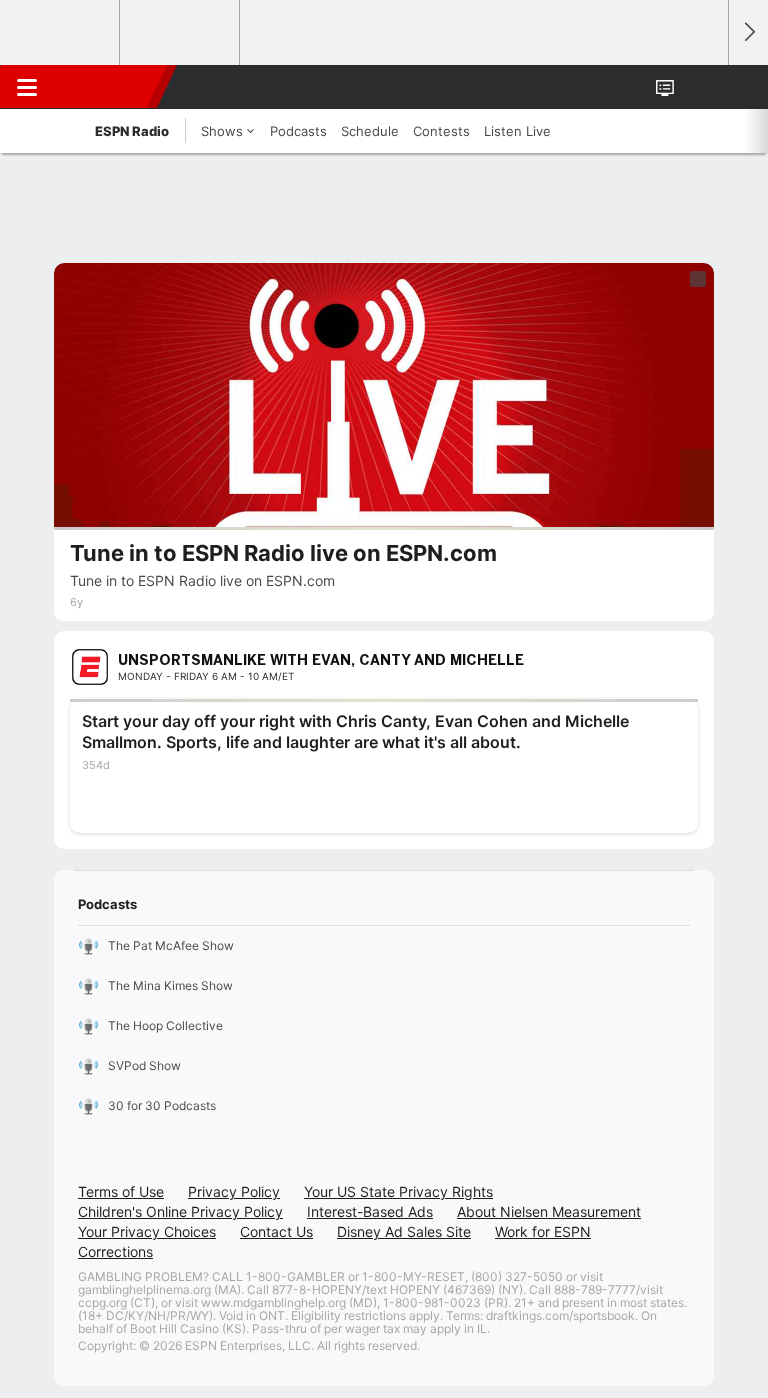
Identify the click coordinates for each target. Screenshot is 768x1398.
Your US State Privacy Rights (398, 1191)
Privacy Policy (234, 1191)
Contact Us (276, 1231)
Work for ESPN (543, 1231)
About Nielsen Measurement (549, 1211)
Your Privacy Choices (147, 1231)
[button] (702, 87)
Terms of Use (121, 1191)
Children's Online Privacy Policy (180, 1211)
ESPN (107, 87)
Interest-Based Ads (370, 1211)
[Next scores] (748, 32)
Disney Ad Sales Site (404, 1231)
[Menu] (27, 87)
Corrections (115, 1251)
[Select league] (61, 33)
